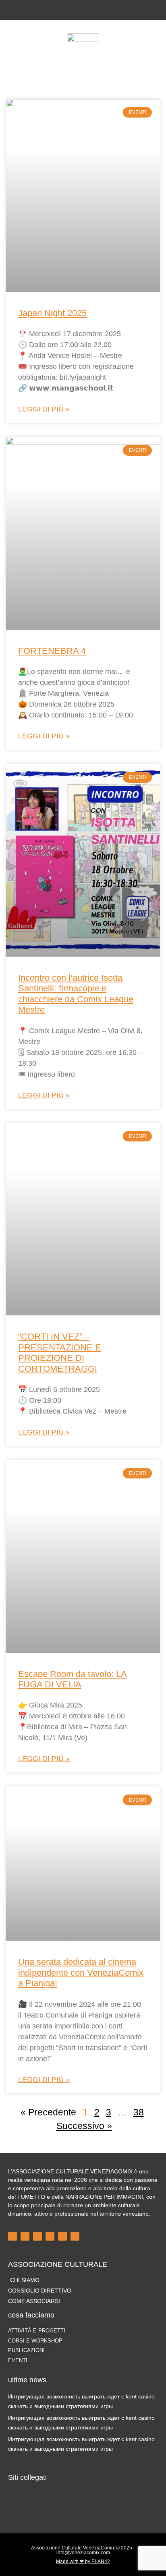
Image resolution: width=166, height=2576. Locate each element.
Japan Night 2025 (52, 313)
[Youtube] (90, 10)
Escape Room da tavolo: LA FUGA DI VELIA (73, 1679)
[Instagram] (77, 10)
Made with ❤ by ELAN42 (83, 2562)
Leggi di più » (44, 409)
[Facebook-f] (63, 10)
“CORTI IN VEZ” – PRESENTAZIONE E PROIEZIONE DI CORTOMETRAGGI (60, 1352)
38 (139, 2112)
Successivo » (84, 2126)
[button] (83, 60)
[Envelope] (103, 10)
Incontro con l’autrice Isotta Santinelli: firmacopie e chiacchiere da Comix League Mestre (76, 994)
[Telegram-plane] (50, 2236)
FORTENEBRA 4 (52, 651)
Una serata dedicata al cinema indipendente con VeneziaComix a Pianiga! (81, 1972)
